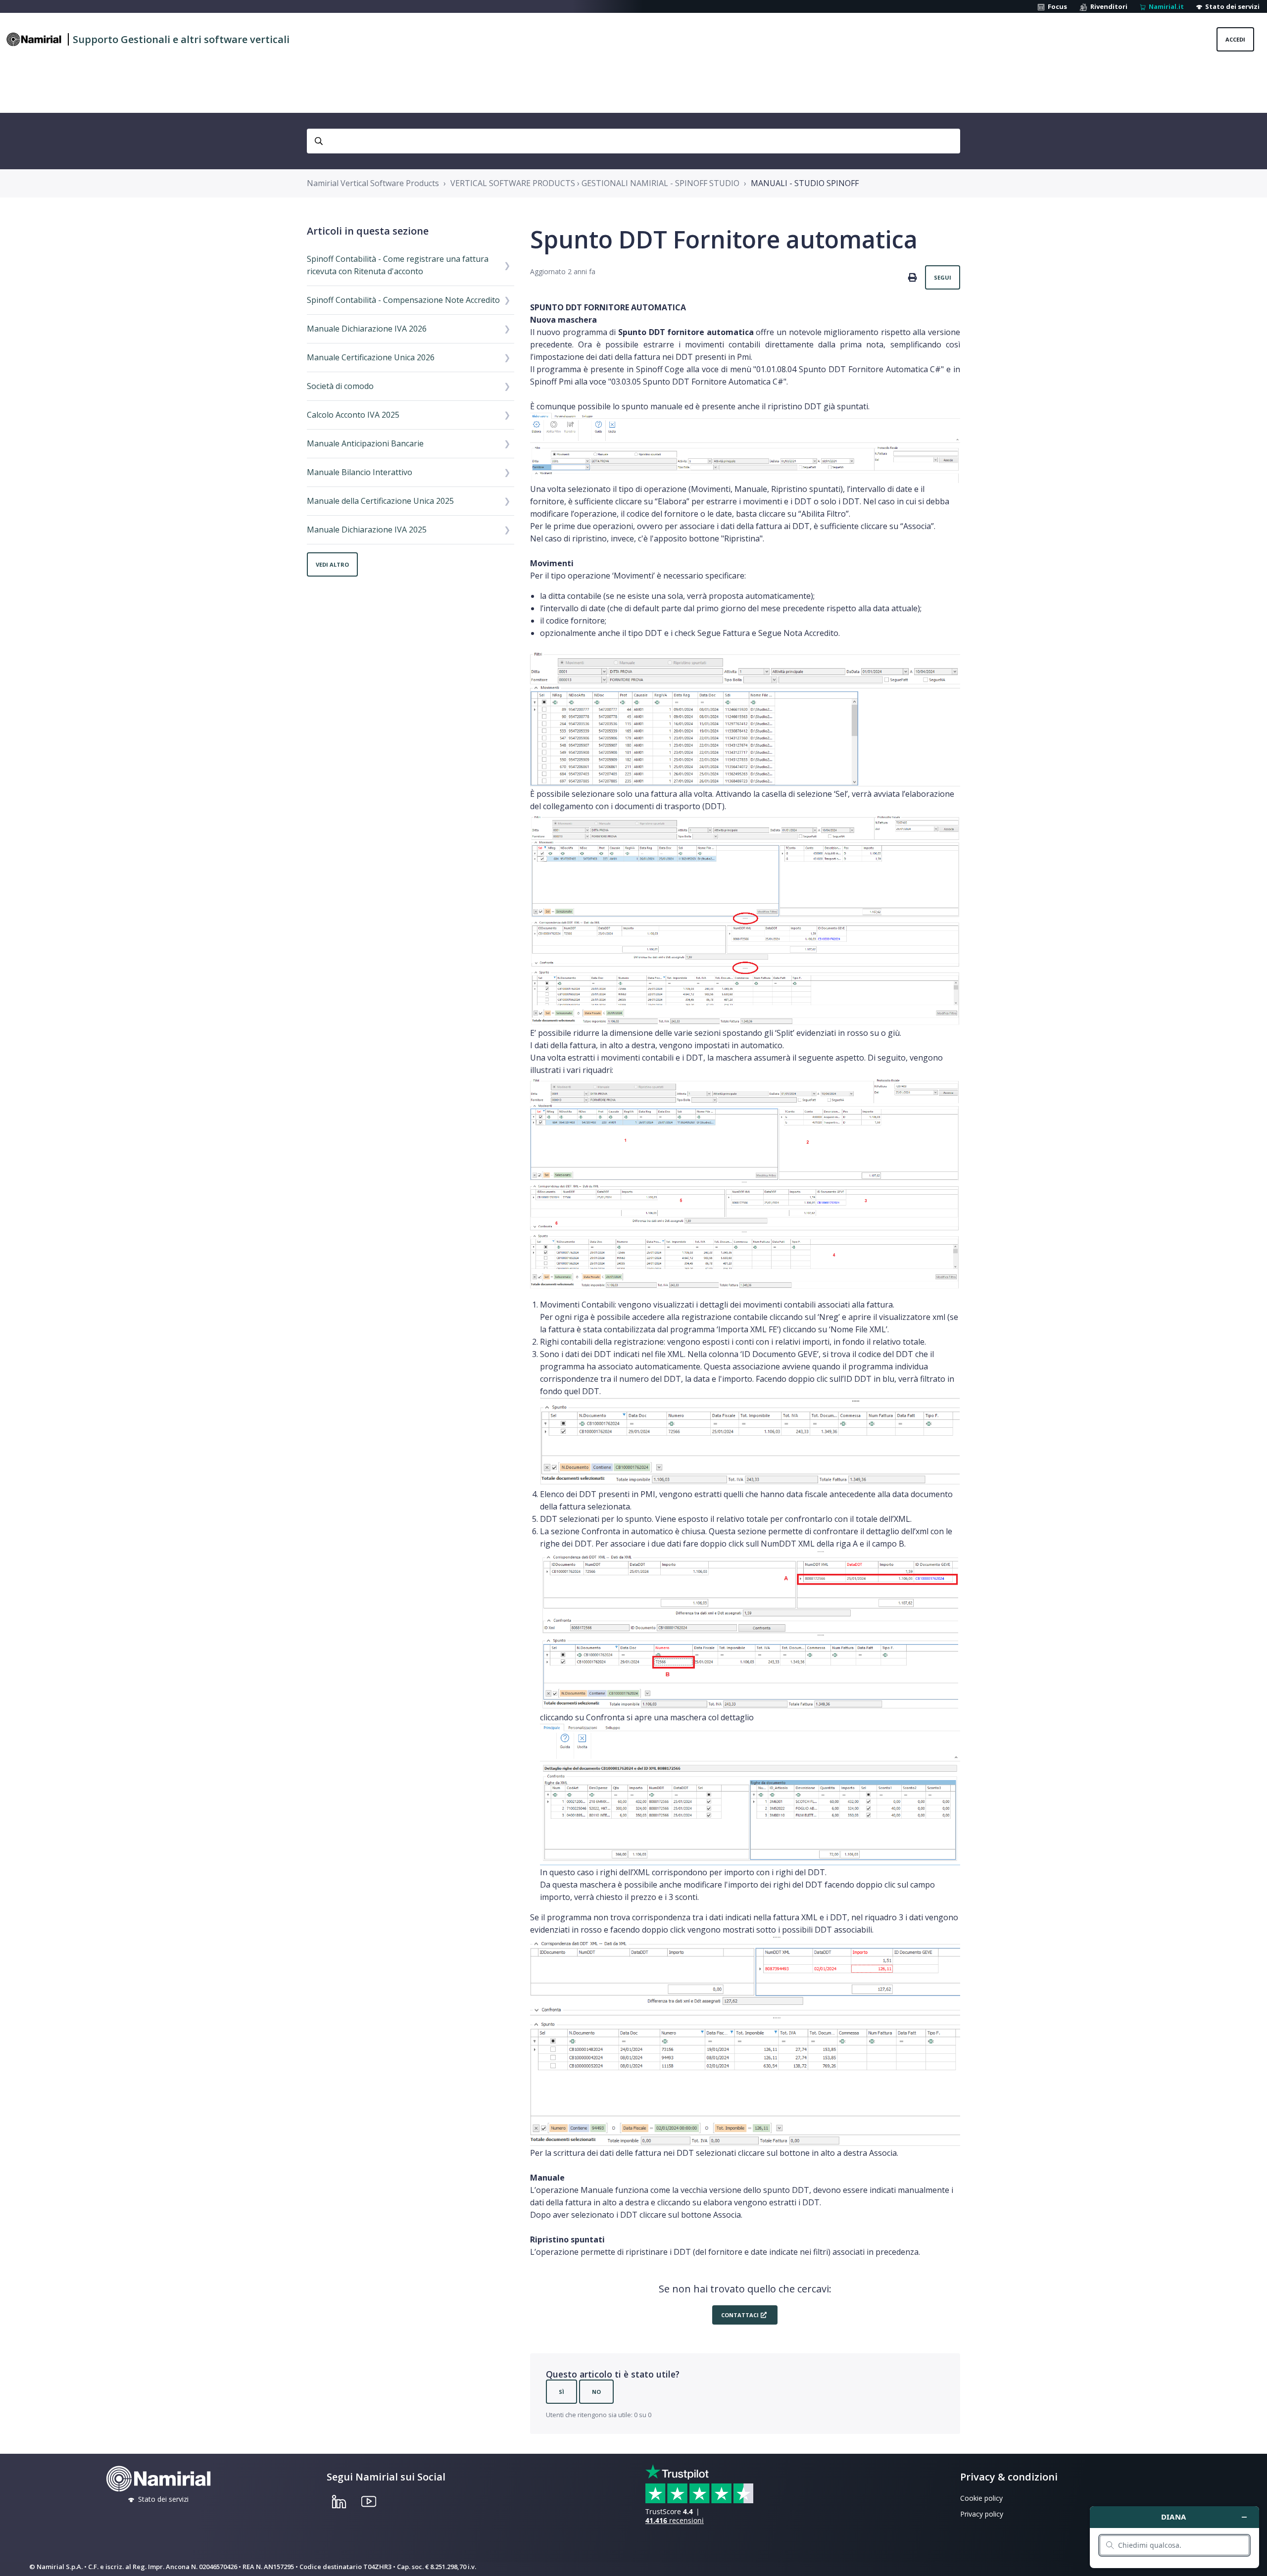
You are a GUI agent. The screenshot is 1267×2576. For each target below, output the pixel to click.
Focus (1056, 6)
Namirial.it (1165, 6)
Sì (561, 2392)
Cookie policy (981, 2498)
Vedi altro (332, 564)
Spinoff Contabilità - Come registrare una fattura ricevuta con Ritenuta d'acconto (398, 265)
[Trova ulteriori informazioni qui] (1174, 2537)
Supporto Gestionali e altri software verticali (181, 39)
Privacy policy (982, 2514)
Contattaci (740, 2315)
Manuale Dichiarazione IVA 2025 (367, 530)
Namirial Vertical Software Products (373, 183)
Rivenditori (1107, 6)
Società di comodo (340, 386)
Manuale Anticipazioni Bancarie (365, 443)
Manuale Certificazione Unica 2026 (371, 357)
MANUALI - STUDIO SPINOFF (805, 183)
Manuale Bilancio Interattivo (360, 472)
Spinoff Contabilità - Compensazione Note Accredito (403, 300)
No (596, 2392)
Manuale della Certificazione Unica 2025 (380, 501)
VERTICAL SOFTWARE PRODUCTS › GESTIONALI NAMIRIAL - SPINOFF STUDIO (595, 183)
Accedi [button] (1235, 39)
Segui (943, 277)
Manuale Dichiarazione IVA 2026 (367, 329)
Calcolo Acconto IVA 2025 (353, 415)
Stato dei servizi (1231, 6)
